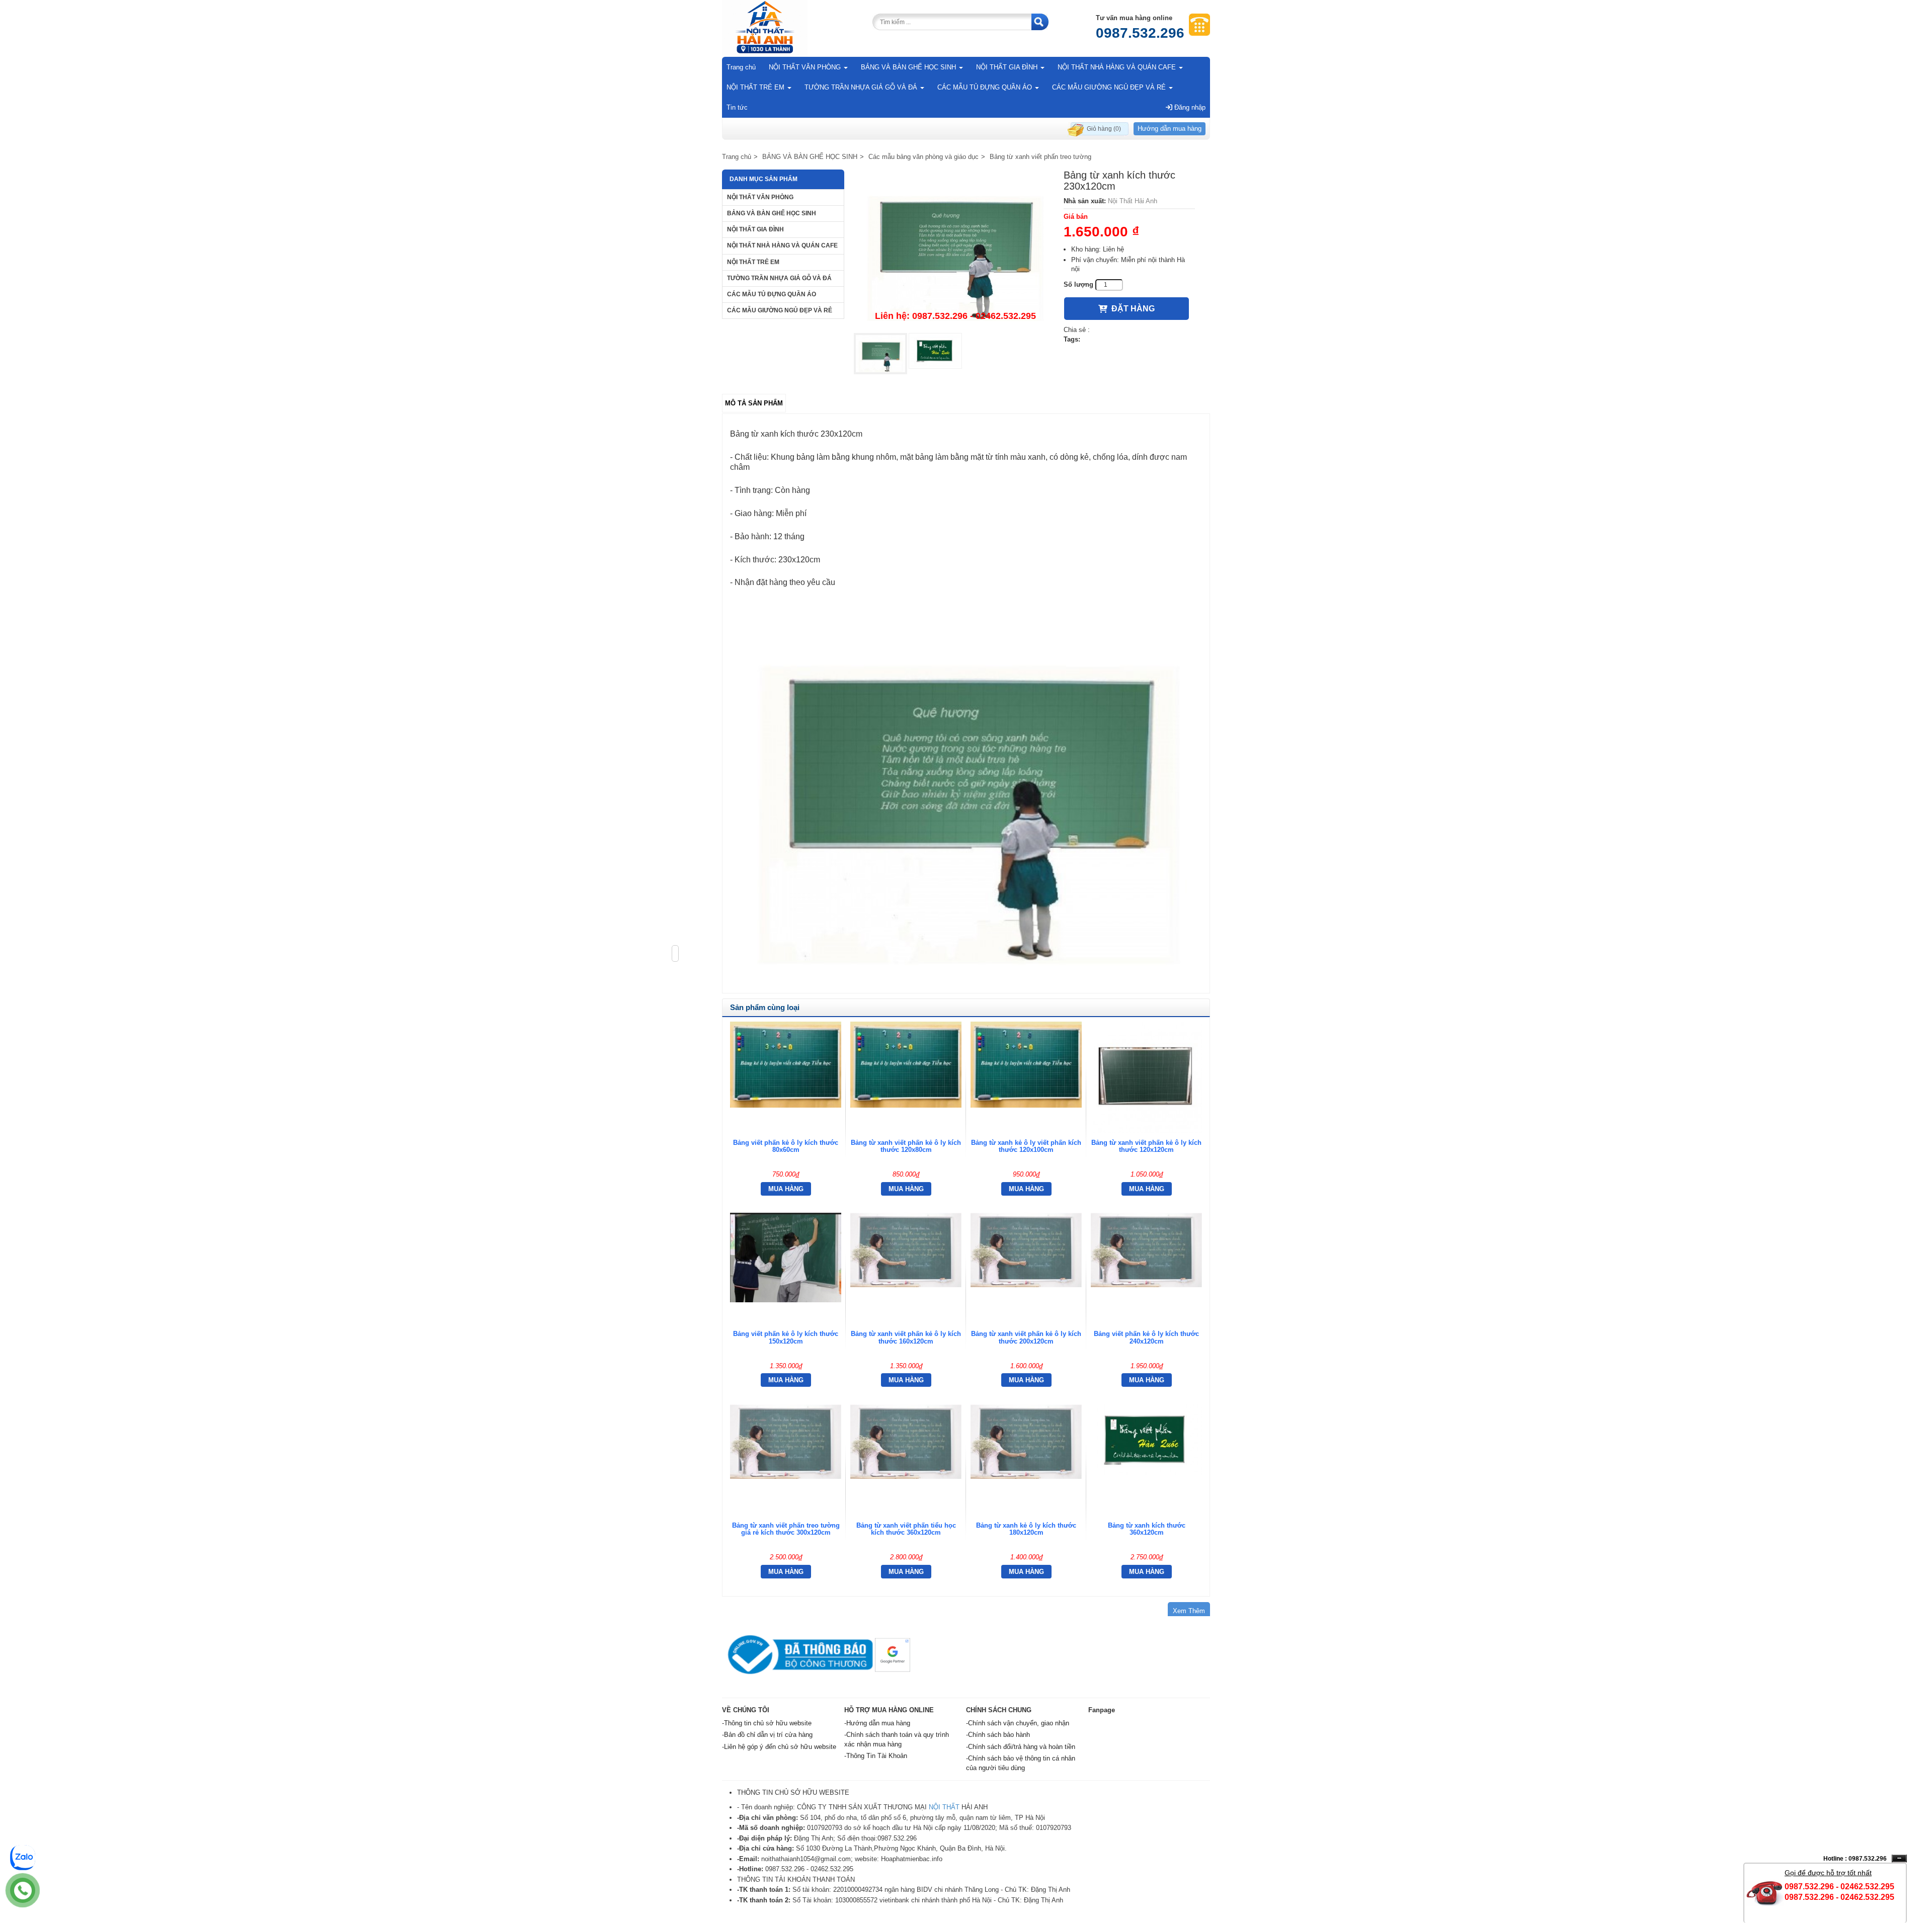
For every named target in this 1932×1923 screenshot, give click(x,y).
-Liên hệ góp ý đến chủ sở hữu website (779, 1747)
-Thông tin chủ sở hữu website (767, 1723)
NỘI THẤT (944, 1807)
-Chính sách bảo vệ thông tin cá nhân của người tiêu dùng (1021, 1763)
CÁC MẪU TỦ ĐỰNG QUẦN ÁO (986, 87)
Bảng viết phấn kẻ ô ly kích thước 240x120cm (1146, 1337)
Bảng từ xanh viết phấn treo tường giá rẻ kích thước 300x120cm (786, 1529)
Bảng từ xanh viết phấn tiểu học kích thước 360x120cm (906, 1529)
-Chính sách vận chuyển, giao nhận (1018, 1723)
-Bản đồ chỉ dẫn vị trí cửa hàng (767, 1735)
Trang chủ (741, 67)
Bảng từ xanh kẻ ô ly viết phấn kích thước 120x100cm (1026, 1146)
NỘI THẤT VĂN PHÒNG (806, 67)
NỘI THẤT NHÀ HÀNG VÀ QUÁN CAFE (1118, 67)
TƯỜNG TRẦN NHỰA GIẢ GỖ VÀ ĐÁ (862, 87)
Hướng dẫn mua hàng (1170, 129)
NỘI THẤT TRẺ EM (756, 87)
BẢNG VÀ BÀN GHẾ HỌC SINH (909, 67)
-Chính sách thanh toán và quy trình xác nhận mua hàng (897, 1739)
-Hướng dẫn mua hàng (877, 1723)
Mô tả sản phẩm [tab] (754, 403)
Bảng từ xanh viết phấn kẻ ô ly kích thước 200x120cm (1026, 1337)
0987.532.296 (1140, 33)
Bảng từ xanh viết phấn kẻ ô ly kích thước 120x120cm (1146, 1146)
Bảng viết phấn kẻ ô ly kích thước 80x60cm (786, 1146)
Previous (839, 249)
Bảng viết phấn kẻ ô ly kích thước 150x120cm (786, 1337)
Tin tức (737, 107)
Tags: (1072, 339)
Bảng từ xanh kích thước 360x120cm (1147, 1529)
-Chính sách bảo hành (998, 1735)
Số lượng (1078, 284)
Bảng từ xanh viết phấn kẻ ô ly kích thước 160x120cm (906, 1337)
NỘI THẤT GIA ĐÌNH (1008, 67)
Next (1069, 249)
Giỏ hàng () (1104, 129)
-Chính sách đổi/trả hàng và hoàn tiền (1021, 1747)
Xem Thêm (1189, 1611)
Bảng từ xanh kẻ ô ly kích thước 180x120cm (1026, 1529)
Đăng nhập (1189, 107)
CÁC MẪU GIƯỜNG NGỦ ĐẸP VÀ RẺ (1110, 87)
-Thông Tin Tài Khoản (876, 1756)
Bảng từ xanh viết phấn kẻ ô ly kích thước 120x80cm (906, 1146)
